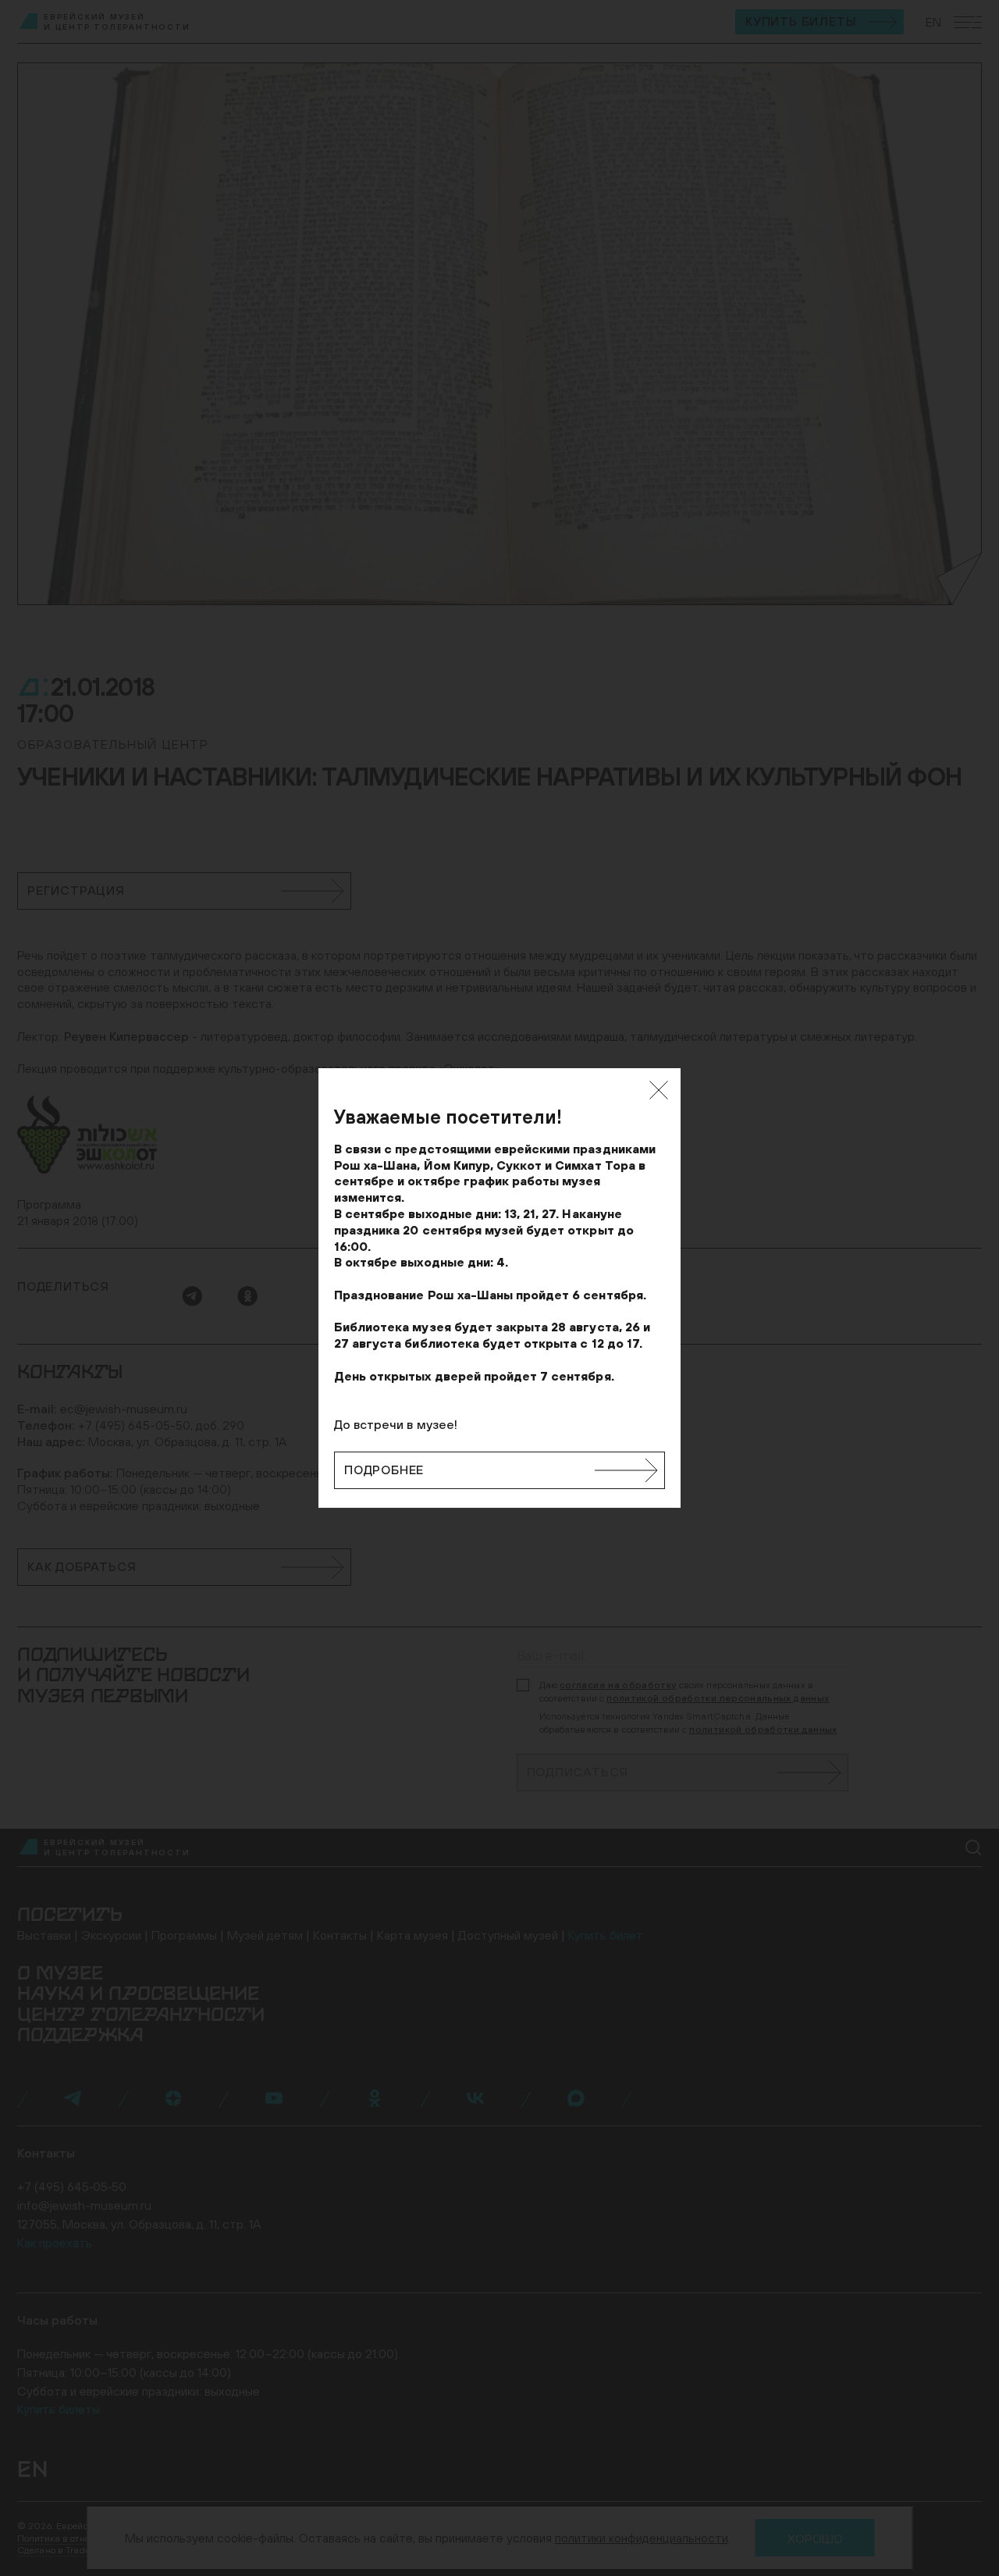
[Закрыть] (659, 1090)
